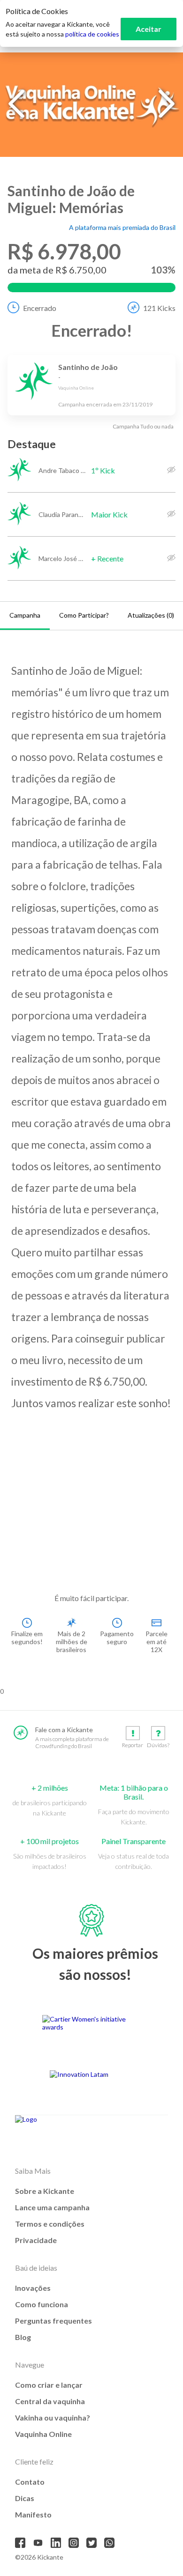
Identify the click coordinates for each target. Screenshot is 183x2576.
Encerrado (40, 308)
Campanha (25, 615)
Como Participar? (84, 615)
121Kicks (159, 308)
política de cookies (92, 34)
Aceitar (149, 29)
